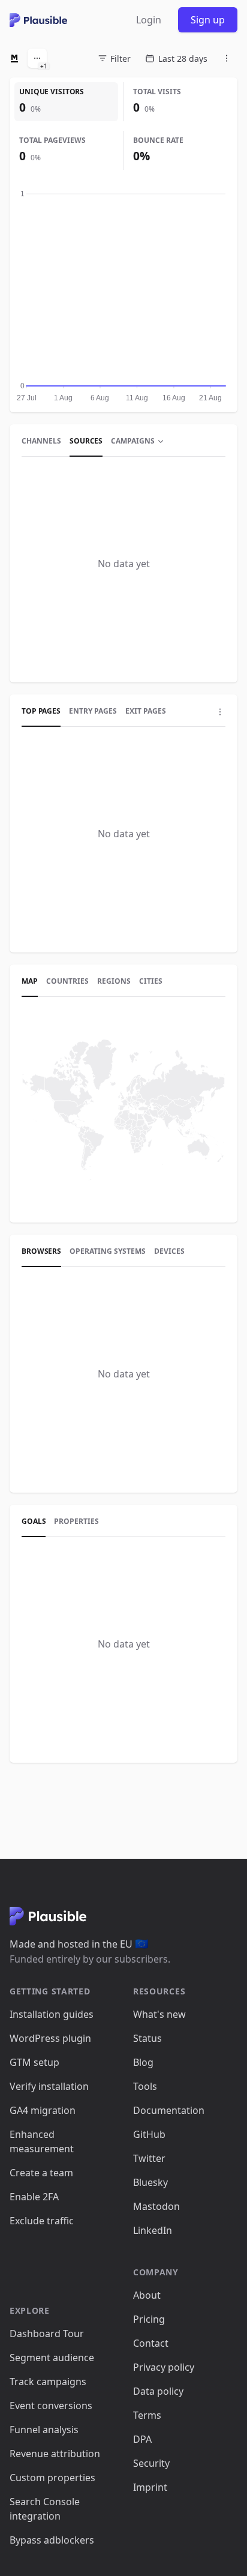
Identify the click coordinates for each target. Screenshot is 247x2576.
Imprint (150, 2487)
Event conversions (51, 2406)
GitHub (149, 2134)
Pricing (149, 2319)
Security (151, 2463)
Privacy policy (164, 2367)
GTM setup (34, 2062)
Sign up (208, 20)
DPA (142, 2439)
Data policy (158, 2391)
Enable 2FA (34, 2197)
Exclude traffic (42, 2221)
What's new (159, 2014)
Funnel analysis (44, 2430)
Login (149, 20)
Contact (151, 2343)
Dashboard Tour (47, 2334)
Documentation (169, 2110)
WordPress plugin (50, 2038)
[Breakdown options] (220, 712)
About (147, 2295)
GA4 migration (43, 2110)
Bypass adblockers (52, 2540)
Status (147, 2038)
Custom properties (52, 2478)
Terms (147, 2415)
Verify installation (49, 2086)
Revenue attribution (55, 2454)
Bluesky (150, 2182)
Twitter (149, 2158)
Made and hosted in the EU (79, 1944)
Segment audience (52, 2358)
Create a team (41, 2173)
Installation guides (52, 2014)
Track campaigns (48, 2382)
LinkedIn (153, 2230)
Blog (143, 2062)
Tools (145, 2086)
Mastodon (156, 2206)
